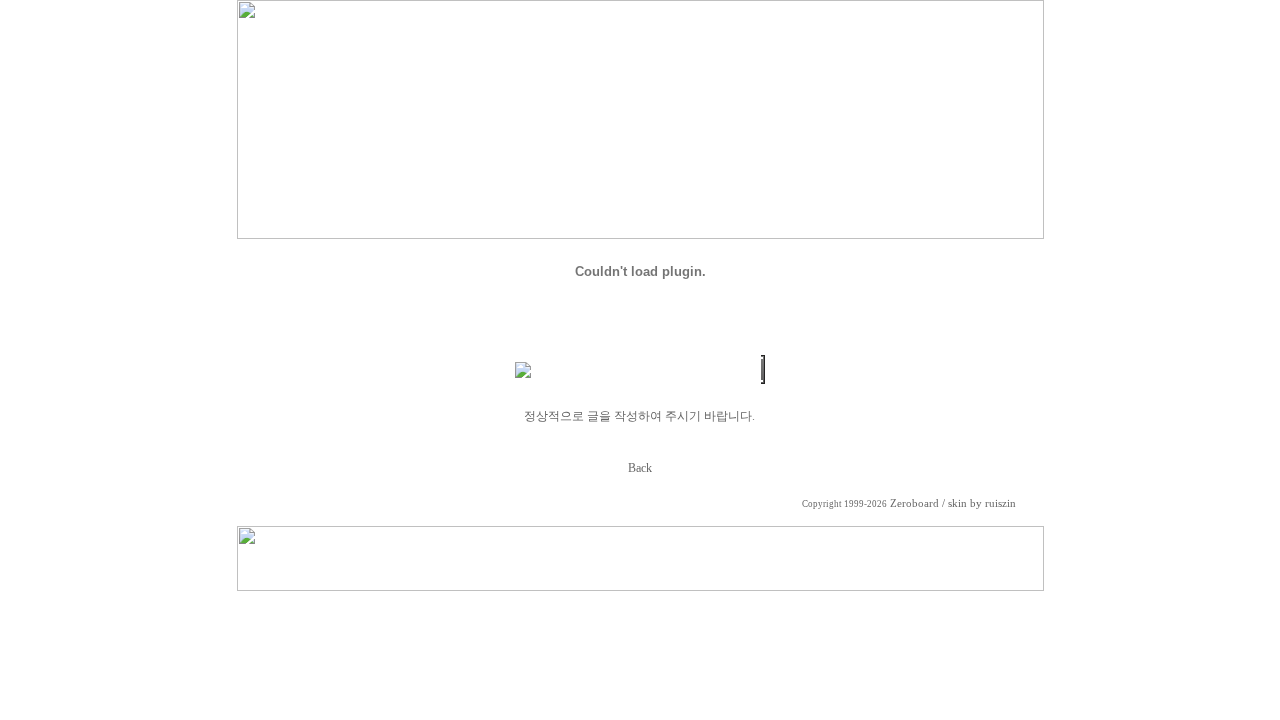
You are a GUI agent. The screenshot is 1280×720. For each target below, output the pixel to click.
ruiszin (1000, 503)
